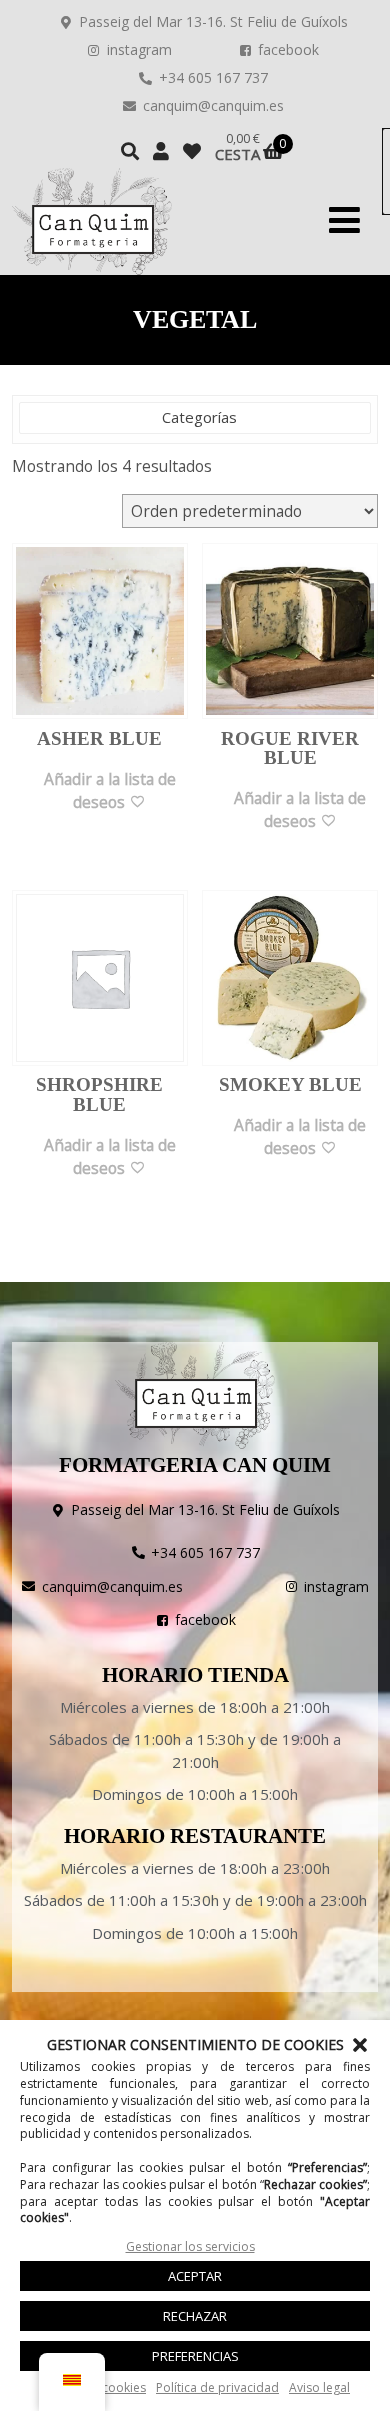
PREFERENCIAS (195, 2356)
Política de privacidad (217, 2387)
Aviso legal (319, 2387)
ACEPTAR (195, 2276)
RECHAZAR (195, 2316)
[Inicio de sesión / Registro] (161, 151)
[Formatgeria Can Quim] (92, 221)
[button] (360, 2045)
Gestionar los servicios (190, 2246)
